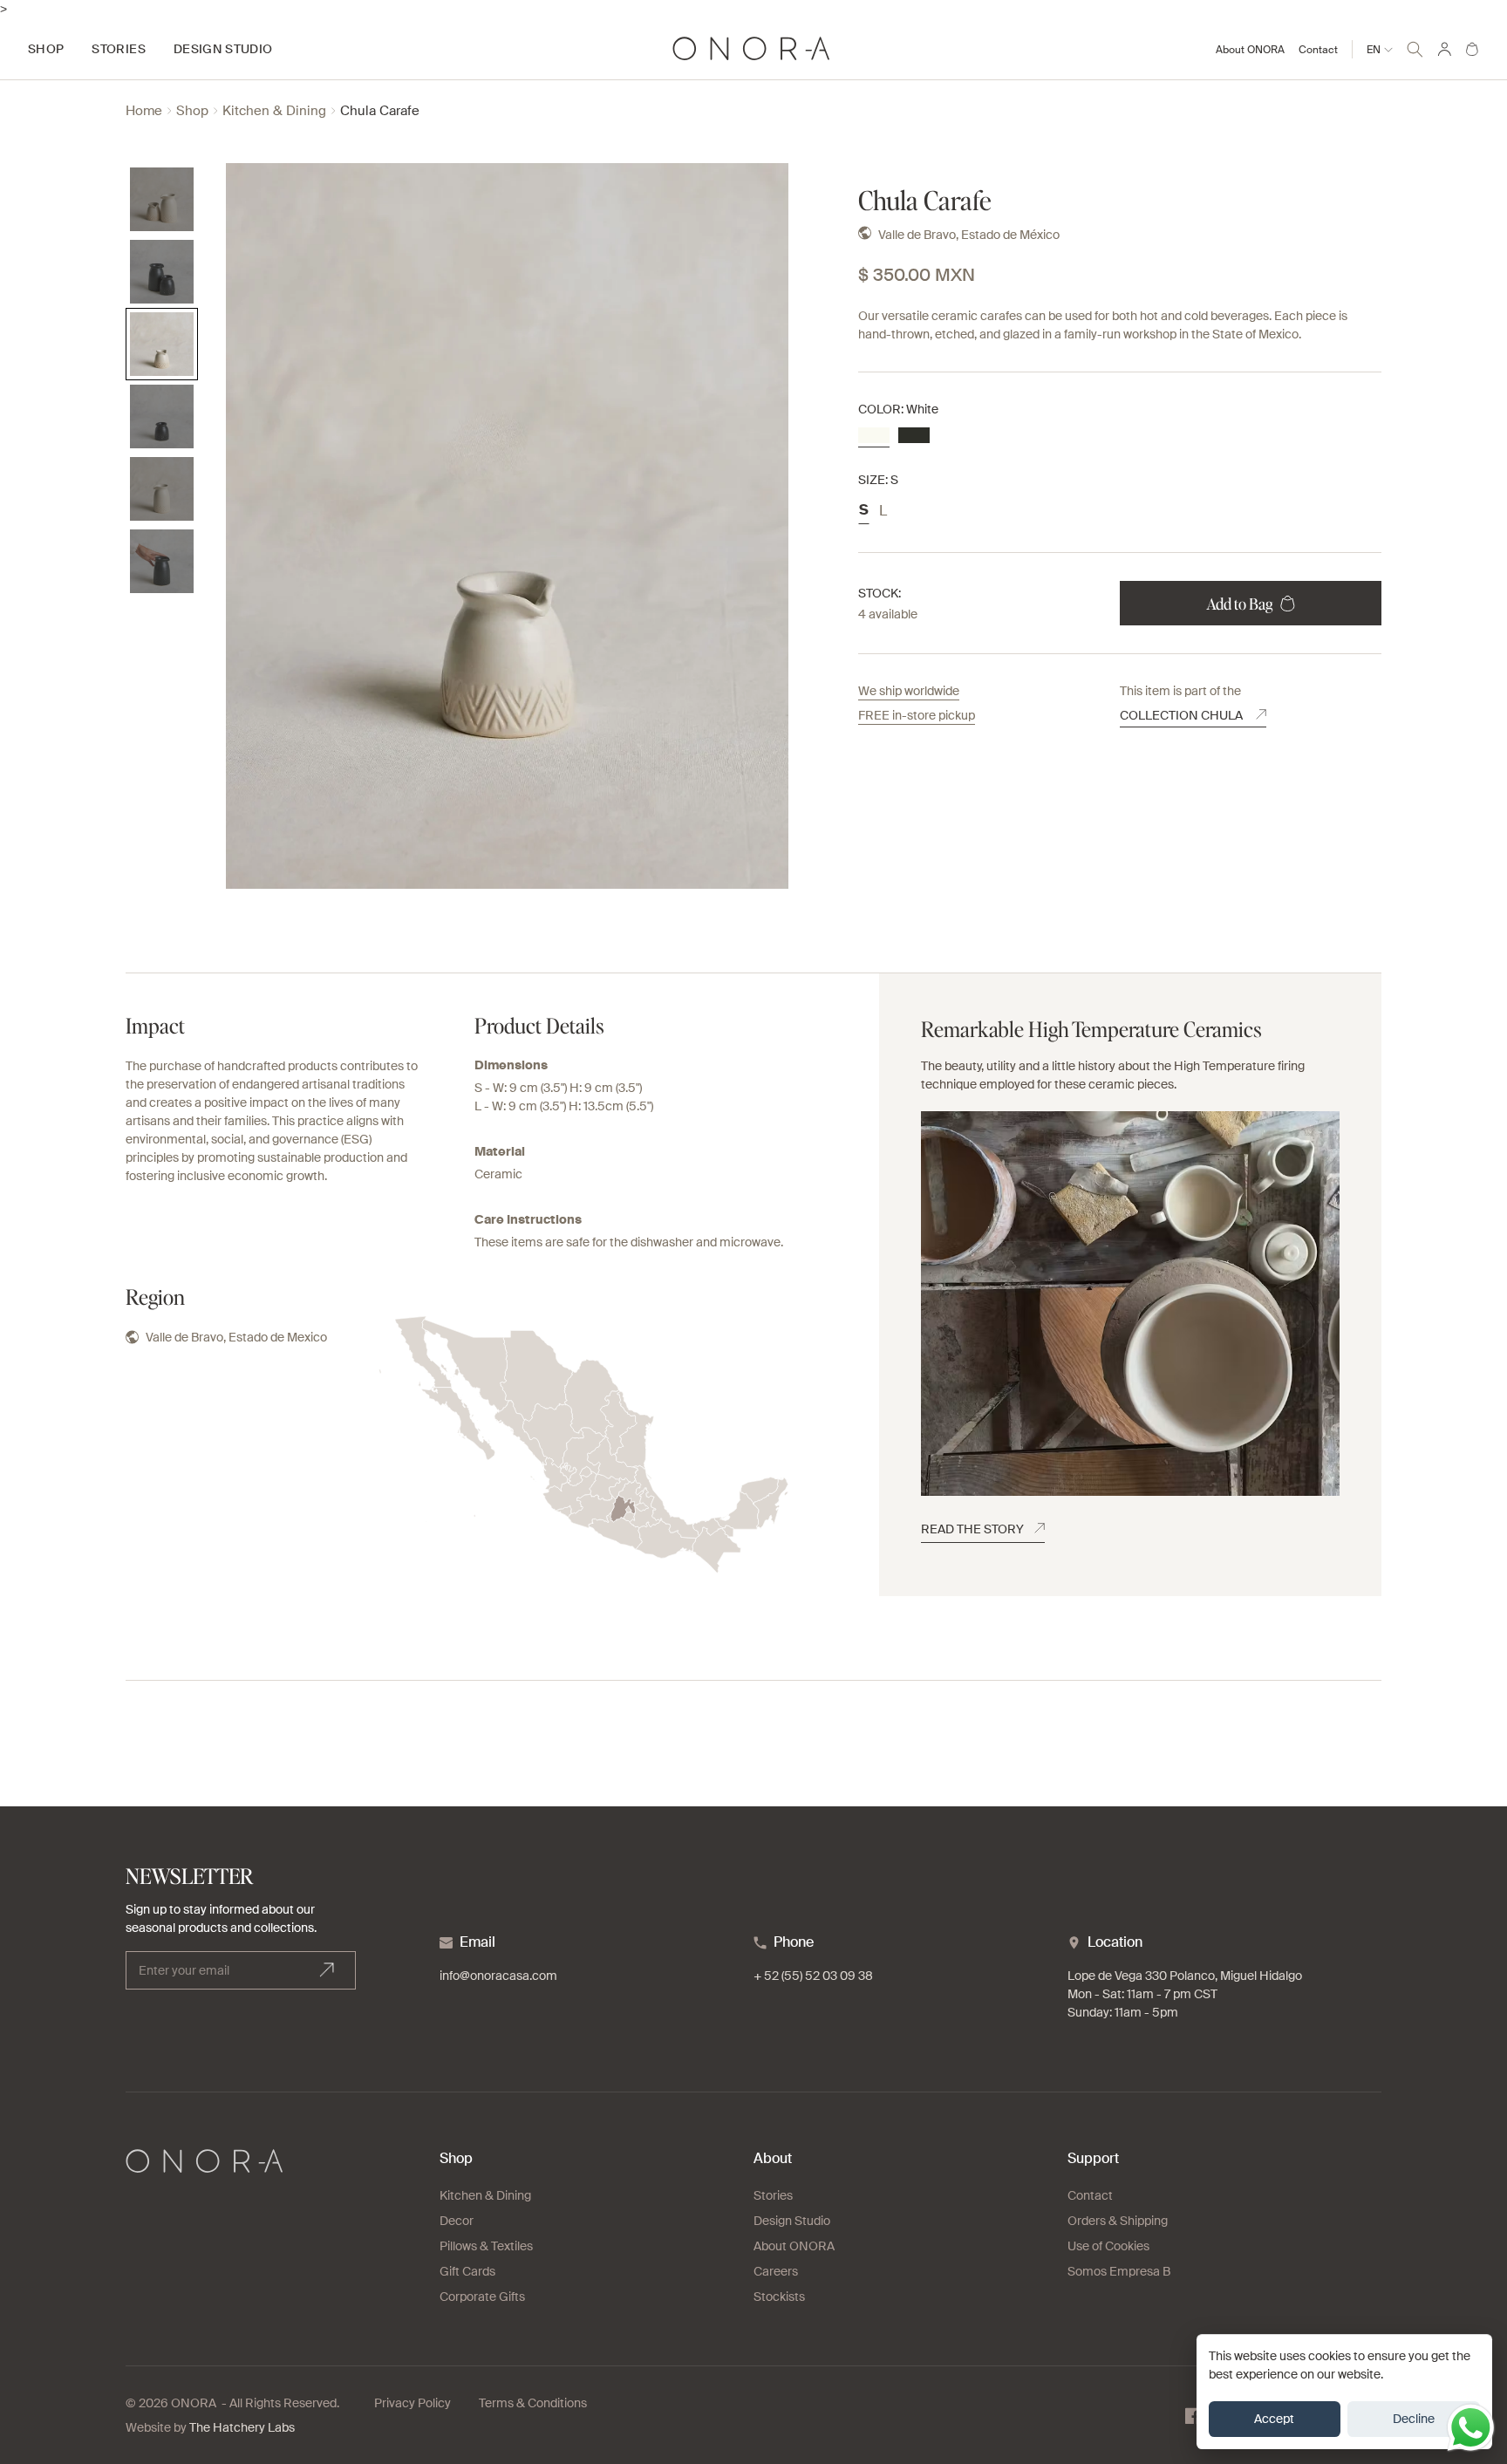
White (874, 435)
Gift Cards (467, 2271)
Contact (1318, 50)
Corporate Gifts (482, 2297)
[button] (1415, 47)
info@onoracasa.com (498, 1976)
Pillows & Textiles (486, 2246)
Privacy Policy (413, 2403)
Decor (457, 2221)
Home (144, 111)
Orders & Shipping (1118, 2221)
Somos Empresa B (1119, 2271)
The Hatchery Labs (242, 2427)
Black (914, 435)
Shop (192, 111)
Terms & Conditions (533, 2403)
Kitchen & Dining (274, 111)
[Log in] (1444, 49)
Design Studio (792, 2221)
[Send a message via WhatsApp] (1471, 2428)
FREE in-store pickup (917, 715)
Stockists (779, 2297)
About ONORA (1250, 50)
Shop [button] (46, 49)
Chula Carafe (380, 111)
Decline (1414, 2419)
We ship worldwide (909, 691)
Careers (776, 2271)
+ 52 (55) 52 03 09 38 (813, 1976)
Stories (773, 2195)
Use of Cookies (1108, 2246)
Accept (1274, 2419)
